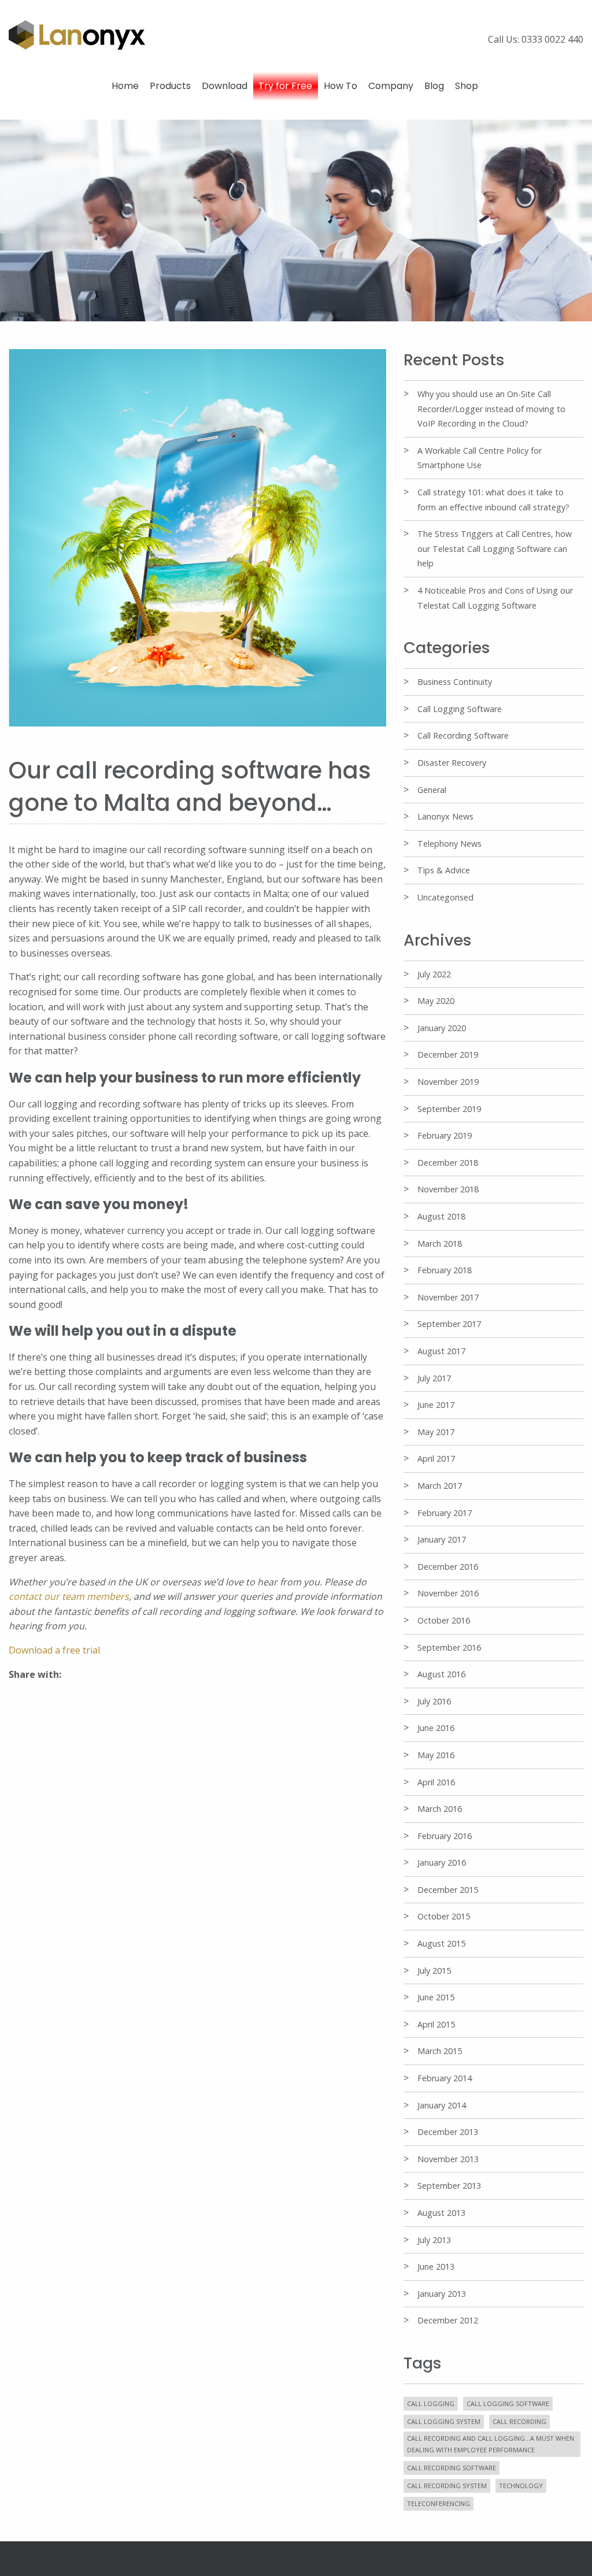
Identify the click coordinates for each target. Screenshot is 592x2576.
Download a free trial (54, 1650)
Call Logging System (444, 2421)
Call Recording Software (463, 735)
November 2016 (448, 1593)
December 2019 (448, 1055)
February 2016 (445, 1836)
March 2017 (440, 1486)
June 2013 (436, 2266)
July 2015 (434, 1971)
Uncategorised (445, 897)
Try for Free (285, 86)
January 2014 (442, 2105)
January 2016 (442, 1862)
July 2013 (434, 2240)
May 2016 (436, 1755)
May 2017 (436, 1432)
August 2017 (441, 1351)
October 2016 (444, 1620)
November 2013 (448, 2159)
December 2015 (448, 1890)
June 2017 (436, 1405)
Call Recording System (447, 2486)
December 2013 (448, 2132)
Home (125, 86)
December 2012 (448, 2320)
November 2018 (448, 1189)
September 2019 (449, 1109)
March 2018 (440, 1243)
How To (341, 86)
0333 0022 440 (552, 39)
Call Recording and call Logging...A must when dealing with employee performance (491, 2444)
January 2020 (442, 1028)
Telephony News (449, 844)
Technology (521, 2486)
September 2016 (449, 1647)
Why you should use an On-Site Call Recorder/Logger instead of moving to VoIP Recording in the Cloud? (491, 409)
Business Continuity (455, 682)
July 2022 (434, 974)
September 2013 (449, 2186)
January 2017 (442, 1539)
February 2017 (445, 1513)
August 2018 (441, 1216)
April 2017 (436, 1459)
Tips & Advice (444, 870)
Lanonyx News (445, 816)
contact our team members (69, 1596)
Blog (434, 86)
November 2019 (448, 1082)
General (432, 790)
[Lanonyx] (77, 34)
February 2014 (445, 2078)
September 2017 (449, 1324)
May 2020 (436, 1001)
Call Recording (519, 2421)
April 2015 (436, 2024)
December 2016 (448, 1567)
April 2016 (436, 1782)
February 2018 (445, 1270)
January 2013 (442, 2294)
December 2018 (448, 1163)
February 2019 (445, 1135)
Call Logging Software (460, 709)
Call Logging (431, 2403)
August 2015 (441, 1943)
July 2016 (434, 1701)
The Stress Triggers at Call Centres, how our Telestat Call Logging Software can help (495, 548)
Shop (467, 86)
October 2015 (444, 1916)
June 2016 (436, 1728)
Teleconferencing (439, 2503)
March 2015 (440, 2051)
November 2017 (448, 1297)
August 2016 (441, 1674)
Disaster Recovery (452, 763)
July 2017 (434, 1378)
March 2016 (440, 1809)
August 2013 (441, 2213)
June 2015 (436, 1997)
